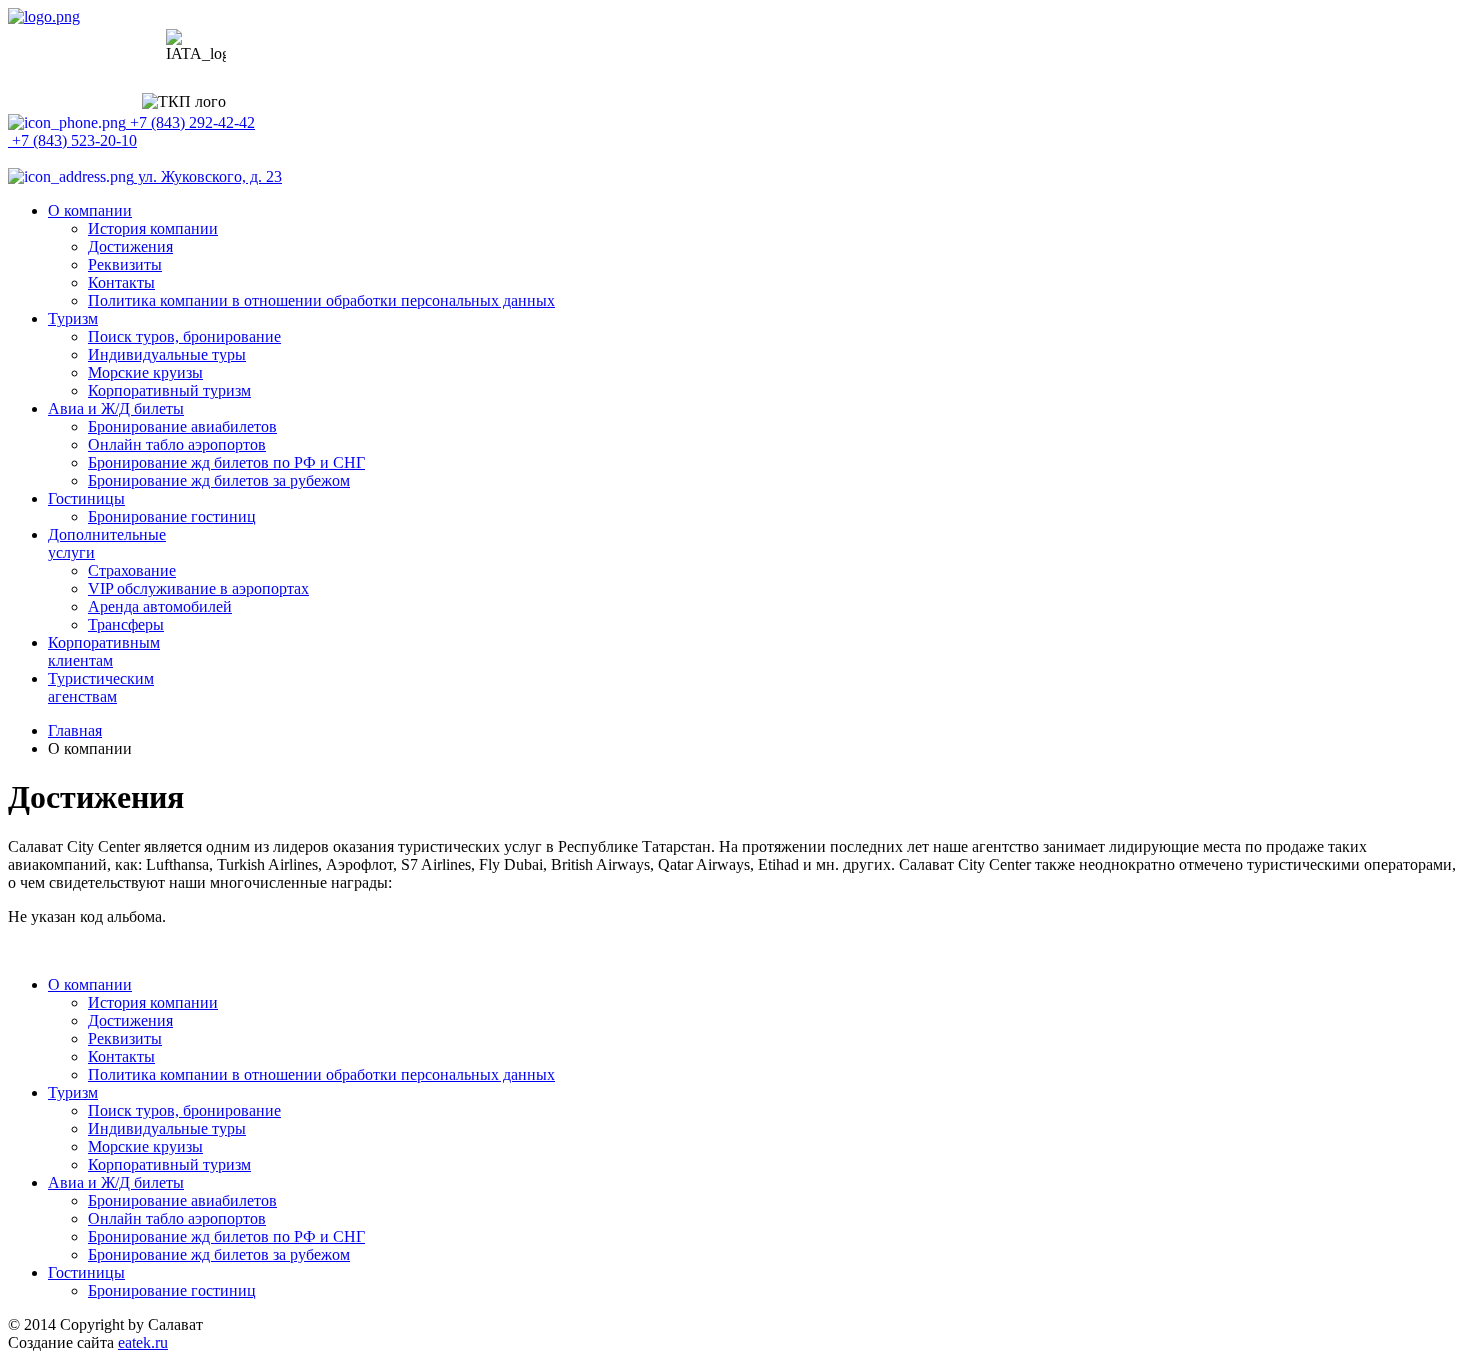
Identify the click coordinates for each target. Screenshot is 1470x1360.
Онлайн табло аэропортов (177, 444)
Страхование (132, 570)
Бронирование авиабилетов (182, 426)
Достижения (130, 246)
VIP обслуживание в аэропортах (198, 588)
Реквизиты (125, 264)
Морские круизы (145, 372)
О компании (90, 210)
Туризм (73, 318)
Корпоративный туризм (169, 390)
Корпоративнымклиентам (104, 651)
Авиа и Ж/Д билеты (116, 408)
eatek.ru (143, 1342)
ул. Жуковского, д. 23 (208, 176)
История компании (153, 228)
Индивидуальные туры (167, 354)
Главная (75, 730)
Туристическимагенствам (101, 687)
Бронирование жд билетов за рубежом (219, 480)
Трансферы (126, 624)
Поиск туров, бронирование (184, 336)
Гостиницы (86, 498)
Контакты (121, 282)
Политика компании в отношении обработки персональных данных (321, 300)
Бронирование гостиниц (172, 516)
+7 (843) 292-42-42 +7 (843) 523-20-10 (131, 131)
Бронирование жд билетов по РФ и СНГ (226, 462)
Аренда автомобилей (160, 606)
